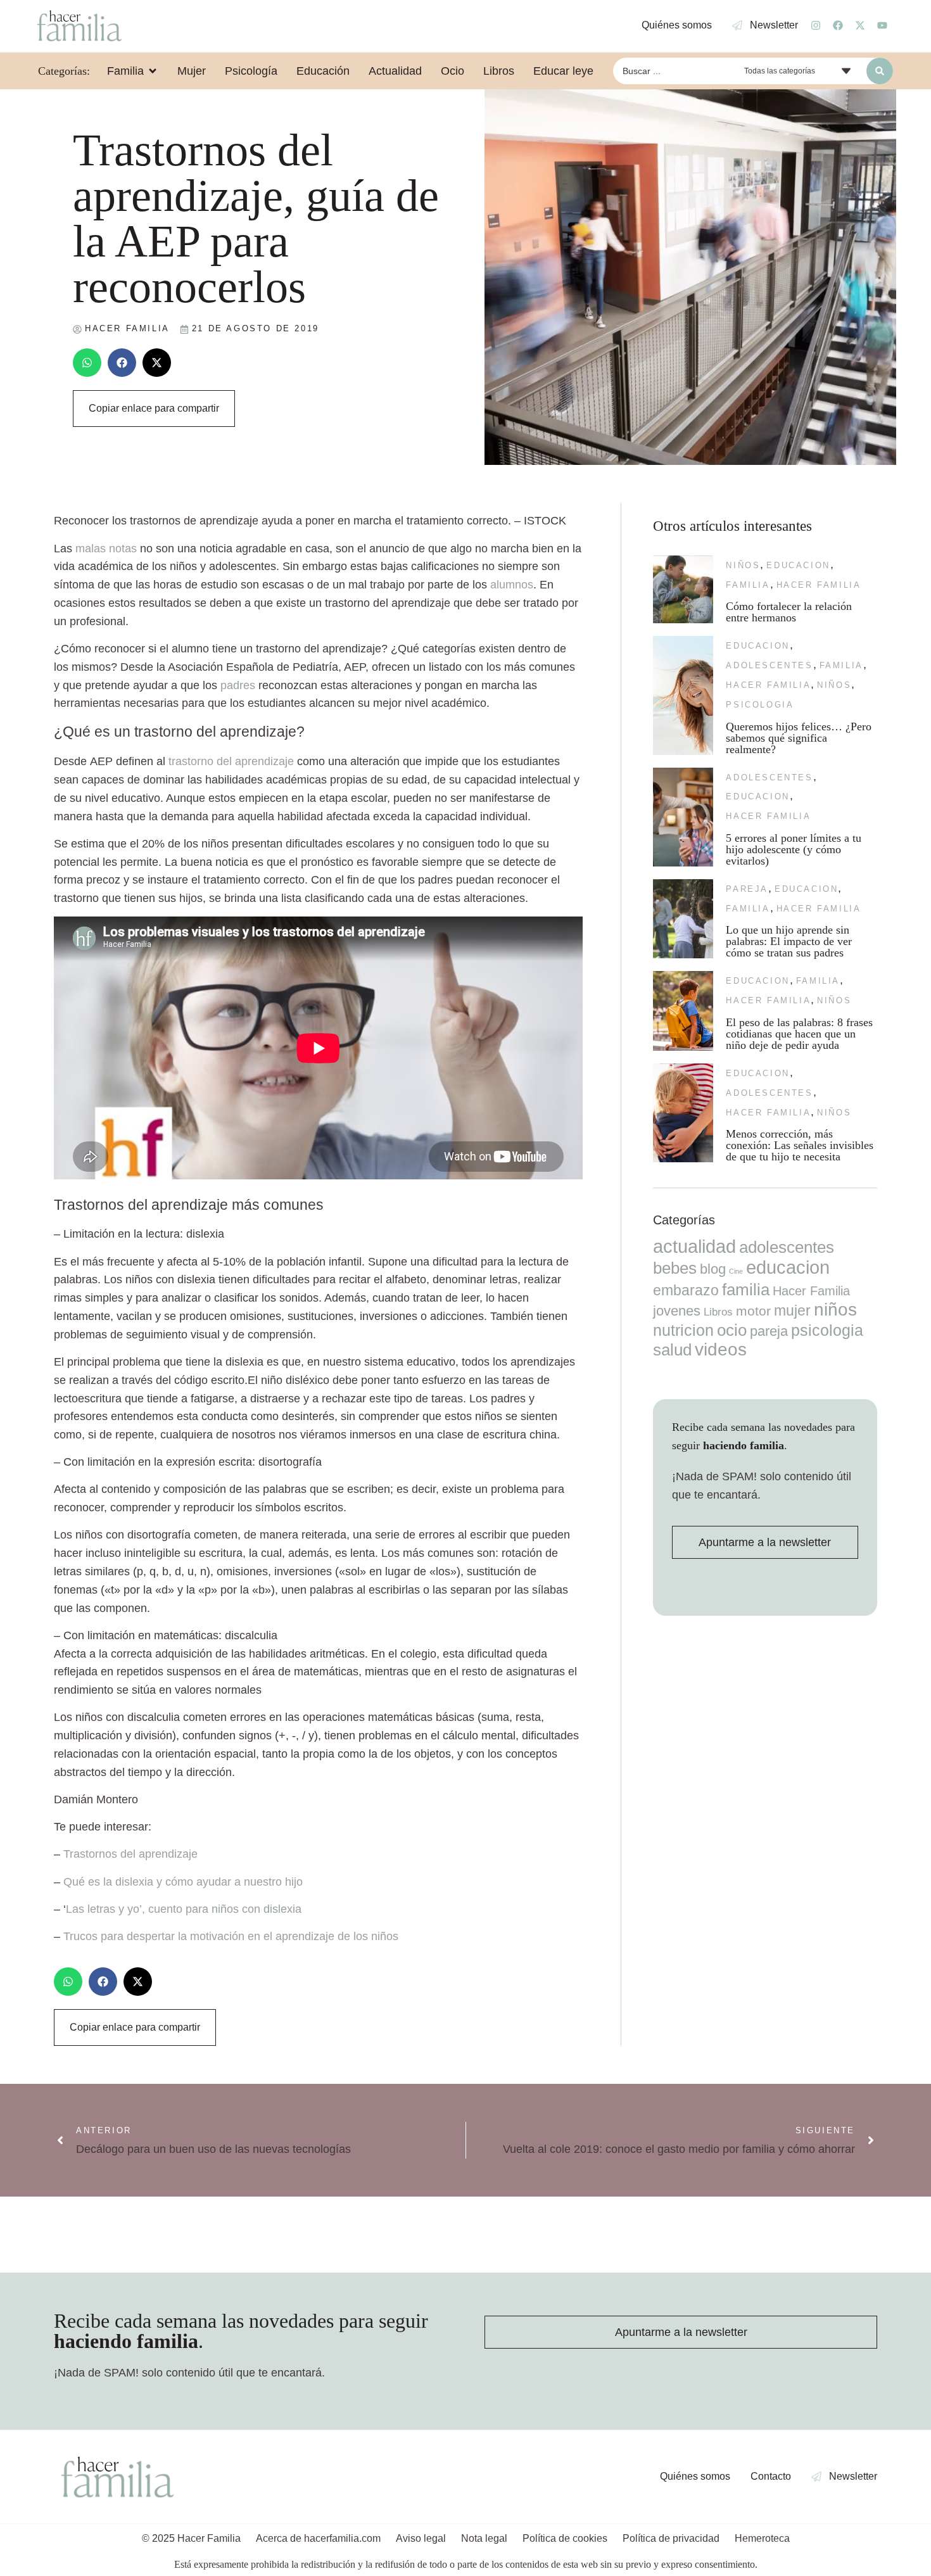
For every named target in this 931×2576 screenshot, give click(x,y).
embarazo (686, 1290)
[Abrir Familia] (153, 71)
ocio (732, 1330)
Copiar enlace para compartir (154, 408)
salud (672, 1350)
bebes (675, 1268)
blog (713, 1269)
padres (238, 685)
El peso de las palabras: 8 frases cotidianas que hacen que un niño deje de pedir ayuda (799, 1034)
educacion (798, 565)
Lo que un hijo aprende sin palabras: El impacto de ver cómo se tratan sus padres (789, 941)
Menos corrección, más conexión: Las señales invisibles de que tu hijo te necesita (800, 1145)
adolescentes (769, 665)
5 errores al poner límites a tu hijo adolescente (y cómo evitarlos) (794, 849)
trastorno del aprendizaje (231, 761)
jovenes (677, 1311)
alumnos (512, 585)
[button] (87, 363)
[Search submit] (880, 71)
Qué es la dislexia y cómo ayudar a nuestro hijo (183, 1882)
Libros (718, 1312)
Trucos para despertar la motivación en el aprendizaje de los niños (231, 1936)
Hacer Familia (819, 585)
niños (743, 565)
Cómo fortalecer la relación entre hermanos (789, 612)
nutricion (683, 1330)
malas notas (106, 549)
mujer (792, 1310)
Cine (736, 1271)
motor (753, 1311)
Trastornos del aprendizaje (130, 1854)
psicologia (760, 705)
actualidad (694, 1247)
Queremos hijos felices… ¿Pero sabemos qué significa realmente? (799, 738)
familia (748, 585)
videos (721, 1349)
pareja (747, 889)
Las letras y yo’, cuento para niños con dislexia (184, 1909)
